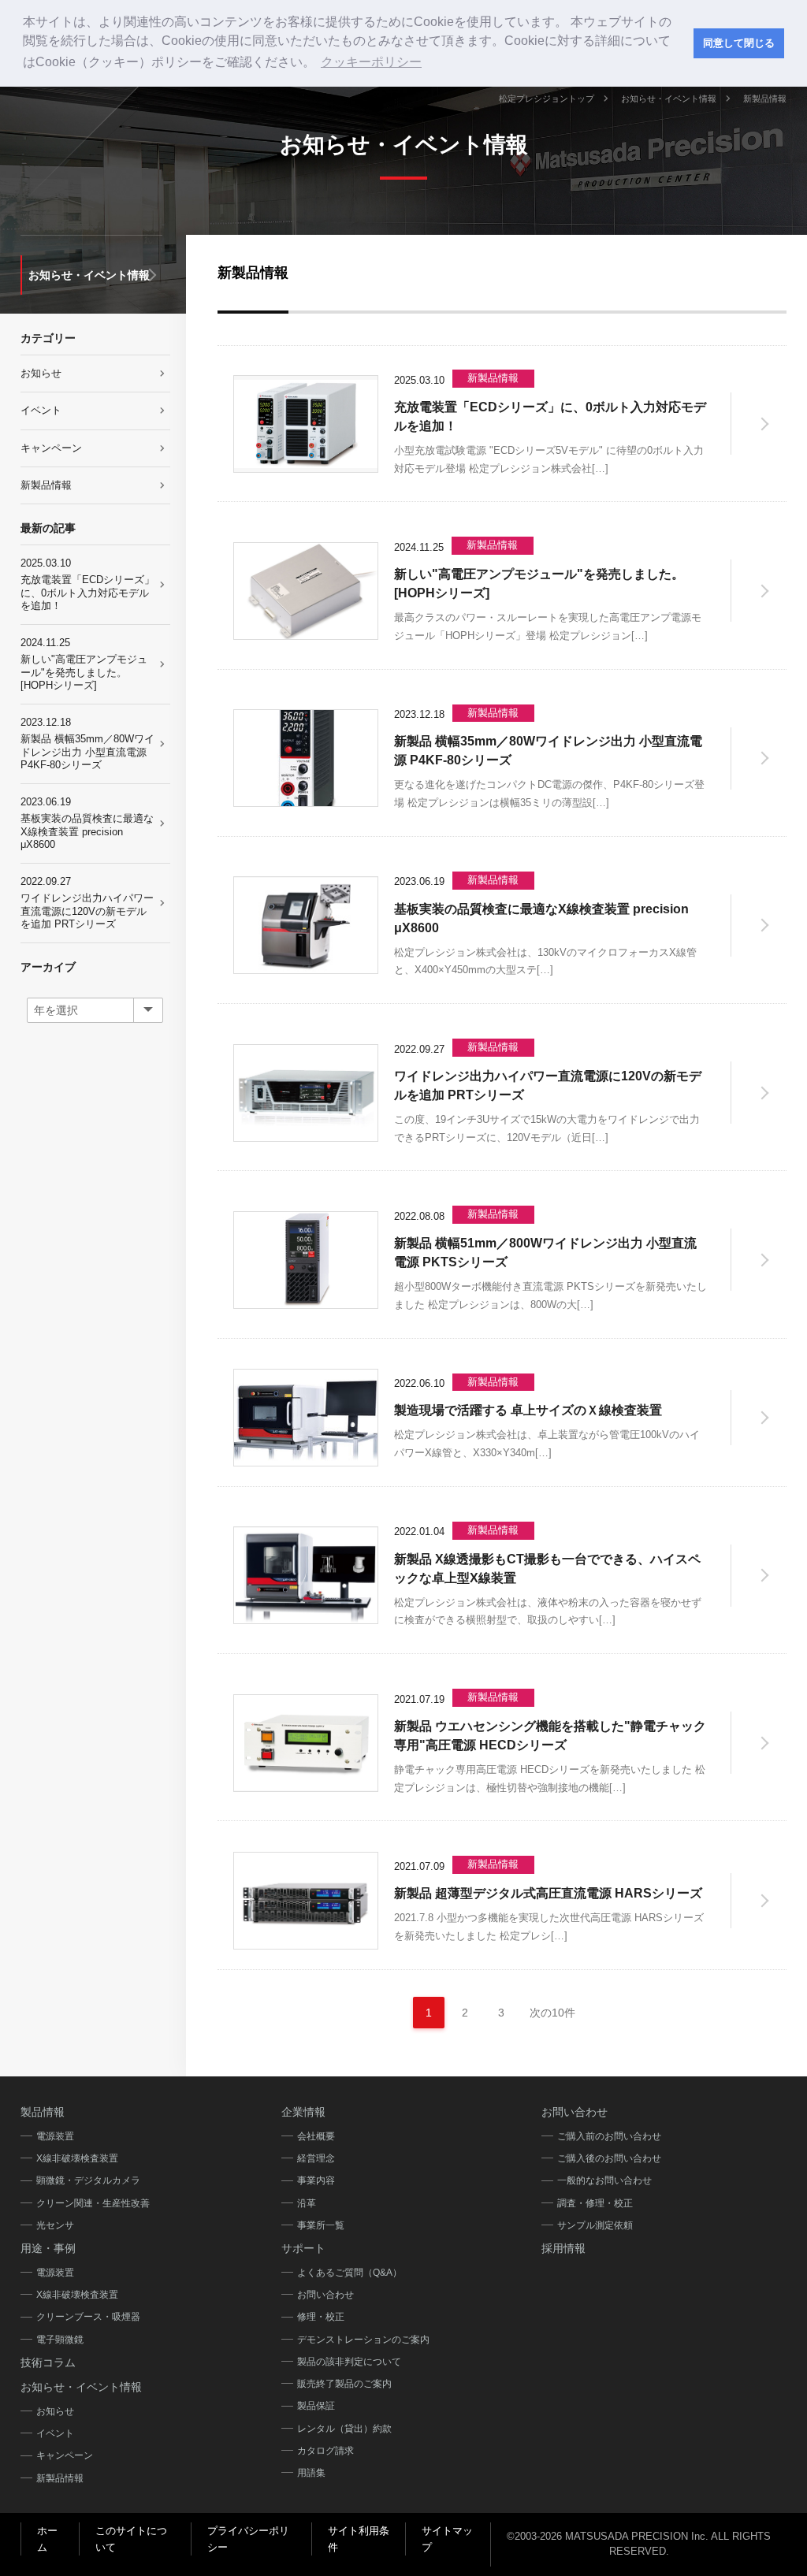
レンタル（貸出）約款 (344, 2429)
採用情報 (563, 2248)
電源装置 (55, 2136)
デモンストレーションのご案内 (363, 2340)
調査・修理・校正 (595, 2203)
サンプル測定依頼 (595, 2225)
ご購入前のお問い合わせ (609, 2136)
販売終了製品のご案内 (344, 2384)
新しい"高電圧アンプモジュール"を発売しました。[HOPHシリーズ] (84, 664)
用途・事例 (48, 2248)
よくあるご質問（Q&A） (350, 2273)
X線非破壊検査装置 (77, 2158)
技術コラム (48, 2362)
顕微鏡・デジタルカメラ (88, 2180)
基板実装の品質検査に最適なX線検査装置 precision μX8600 (87, 823)
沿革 (307, 2203)
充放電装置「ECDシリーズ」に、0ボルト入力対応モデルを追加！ (87, 584)
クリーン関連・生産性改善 (93, 2203)
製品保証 (316, 2406)
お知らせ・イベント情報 (669, 99)
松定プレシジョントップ (547, 99)
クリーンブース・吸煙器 (88, 2317)
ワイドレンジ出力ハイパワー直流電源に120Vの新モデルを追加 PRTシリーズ (87, 903)
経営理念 (316, 2158)
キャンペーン (51, 448)
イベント (41, 410)
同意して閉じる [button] (739, 43)
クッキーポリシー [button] (371, 62)
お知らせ (41, 373)
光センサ (55, 2225)
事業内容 (316, 2180)
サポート (303, 2248)
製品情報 (43, 2112)
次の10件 (552, 2013)
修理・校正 (321, 2317)
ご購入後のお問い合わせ (609, 2158)
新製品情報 (46, 485)
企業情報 (303, 2112)
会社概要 (316, 2136)
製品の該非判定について (349, 2362)
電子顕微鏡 (60, 2340)
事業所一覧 (321, 2225)
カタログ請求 (325, 2451)
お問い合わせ (325, 2295)
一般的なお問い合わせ (604, 2180)
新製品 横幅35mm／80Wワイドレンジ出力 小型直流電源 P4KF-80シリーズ (87, 743)
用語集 (311, 2473)
